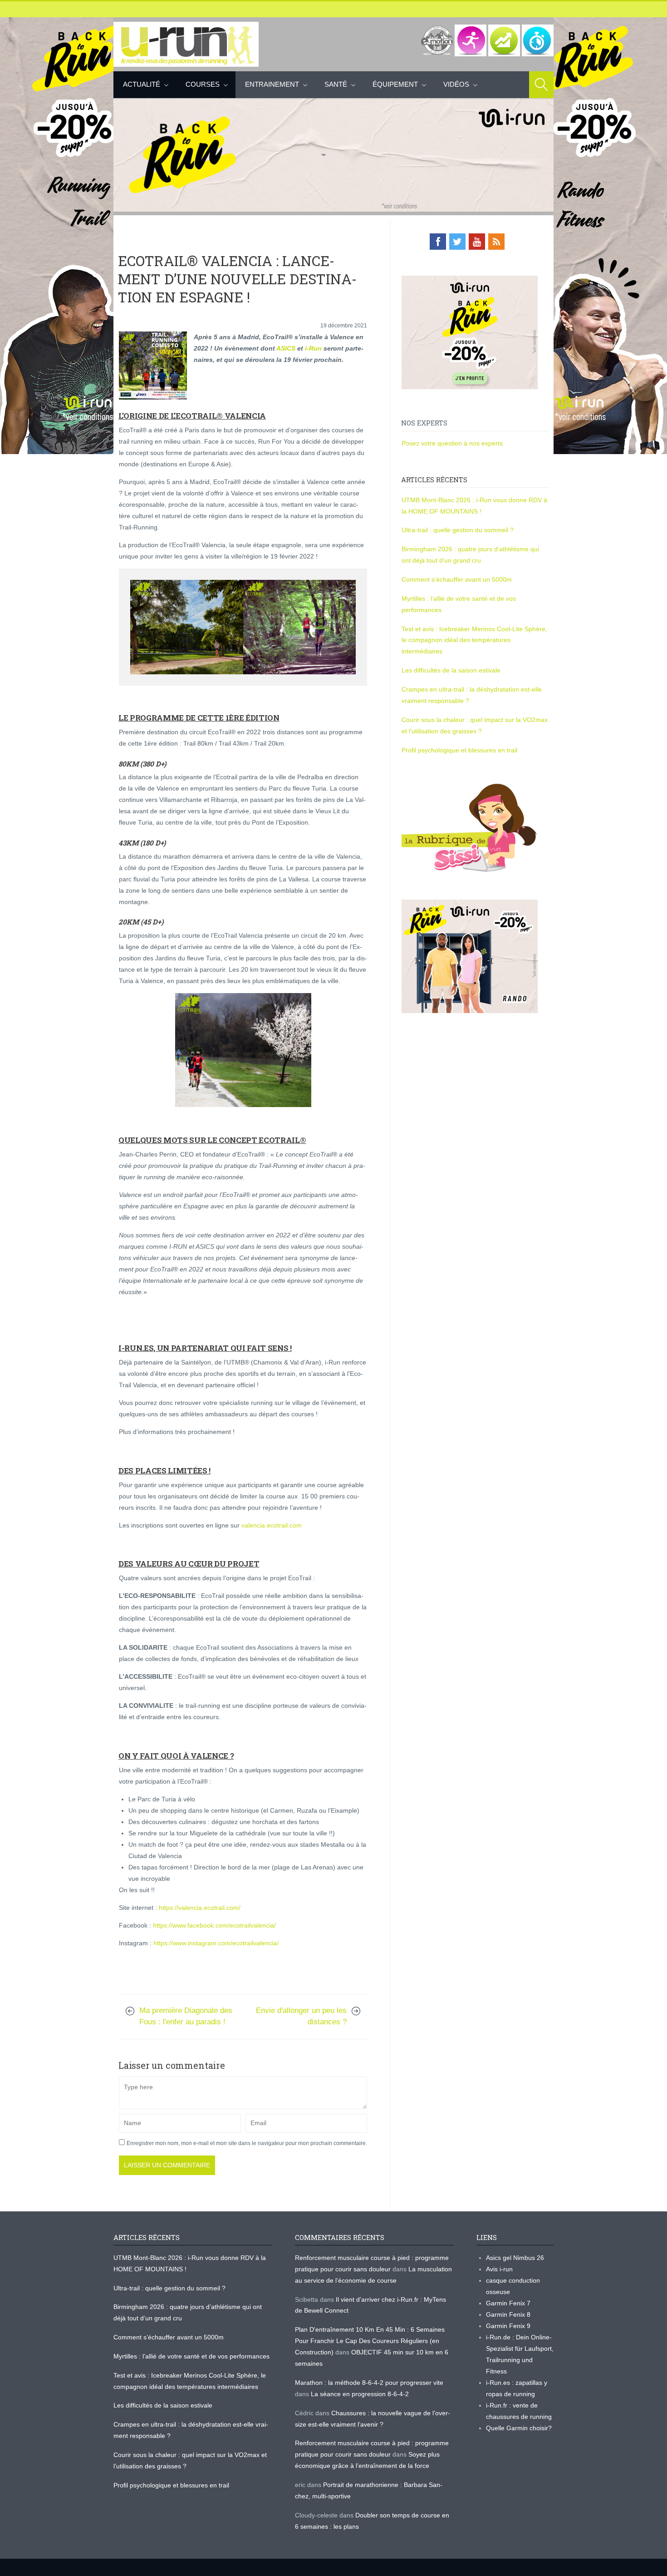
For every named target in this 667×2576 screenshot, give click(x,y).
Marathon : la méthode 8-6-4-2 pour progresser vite (369, 2383)
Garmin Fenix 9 (508, 2326)
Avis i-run (499, 2269)
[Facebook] (438, 242)
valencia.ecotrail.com (272, 1525)
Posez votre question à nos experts (452, 443)
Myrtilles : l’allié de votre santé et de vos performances (192, 2356)
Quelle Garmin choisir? (519, 2428)
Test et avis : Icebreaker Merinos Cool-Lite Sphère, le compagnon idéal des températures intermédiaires (474, 640)
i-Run (313, 348)
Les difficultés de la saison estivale (451, 670)
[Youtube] (477, 242)
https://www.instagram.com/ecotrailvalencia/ (216, 1943)
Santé (336, 84)
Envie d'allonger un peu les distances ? (301, 2016)
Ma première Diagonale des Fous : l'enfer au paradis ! (186, 2016)
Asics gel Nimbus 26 (515, 2258)
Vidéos (456, 84)
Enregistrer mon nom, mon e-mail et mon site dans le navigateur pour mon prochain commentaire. (247, 2143)
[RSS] (496, 242)
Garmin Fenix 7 (508, 2303)
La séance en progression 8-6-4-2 (360, 2394)
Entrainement (272, 84)
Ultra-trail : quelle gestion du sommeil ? (458, 530)
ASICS (286, 348)
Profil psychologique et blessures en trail (459, 750)
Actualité (142, 84)
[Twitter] (457, 242)
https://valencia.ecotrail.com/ (200, 1908)
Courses (203, 84)
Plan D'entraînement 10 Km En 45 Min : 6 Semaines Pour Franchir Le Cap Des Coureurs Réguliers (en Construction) (370, 2341)
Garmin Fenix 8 (508, 2314)
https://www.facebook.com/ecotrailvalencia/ (214, 1925)
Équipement (395, 84)
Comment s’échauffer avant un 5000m (458, 579)
